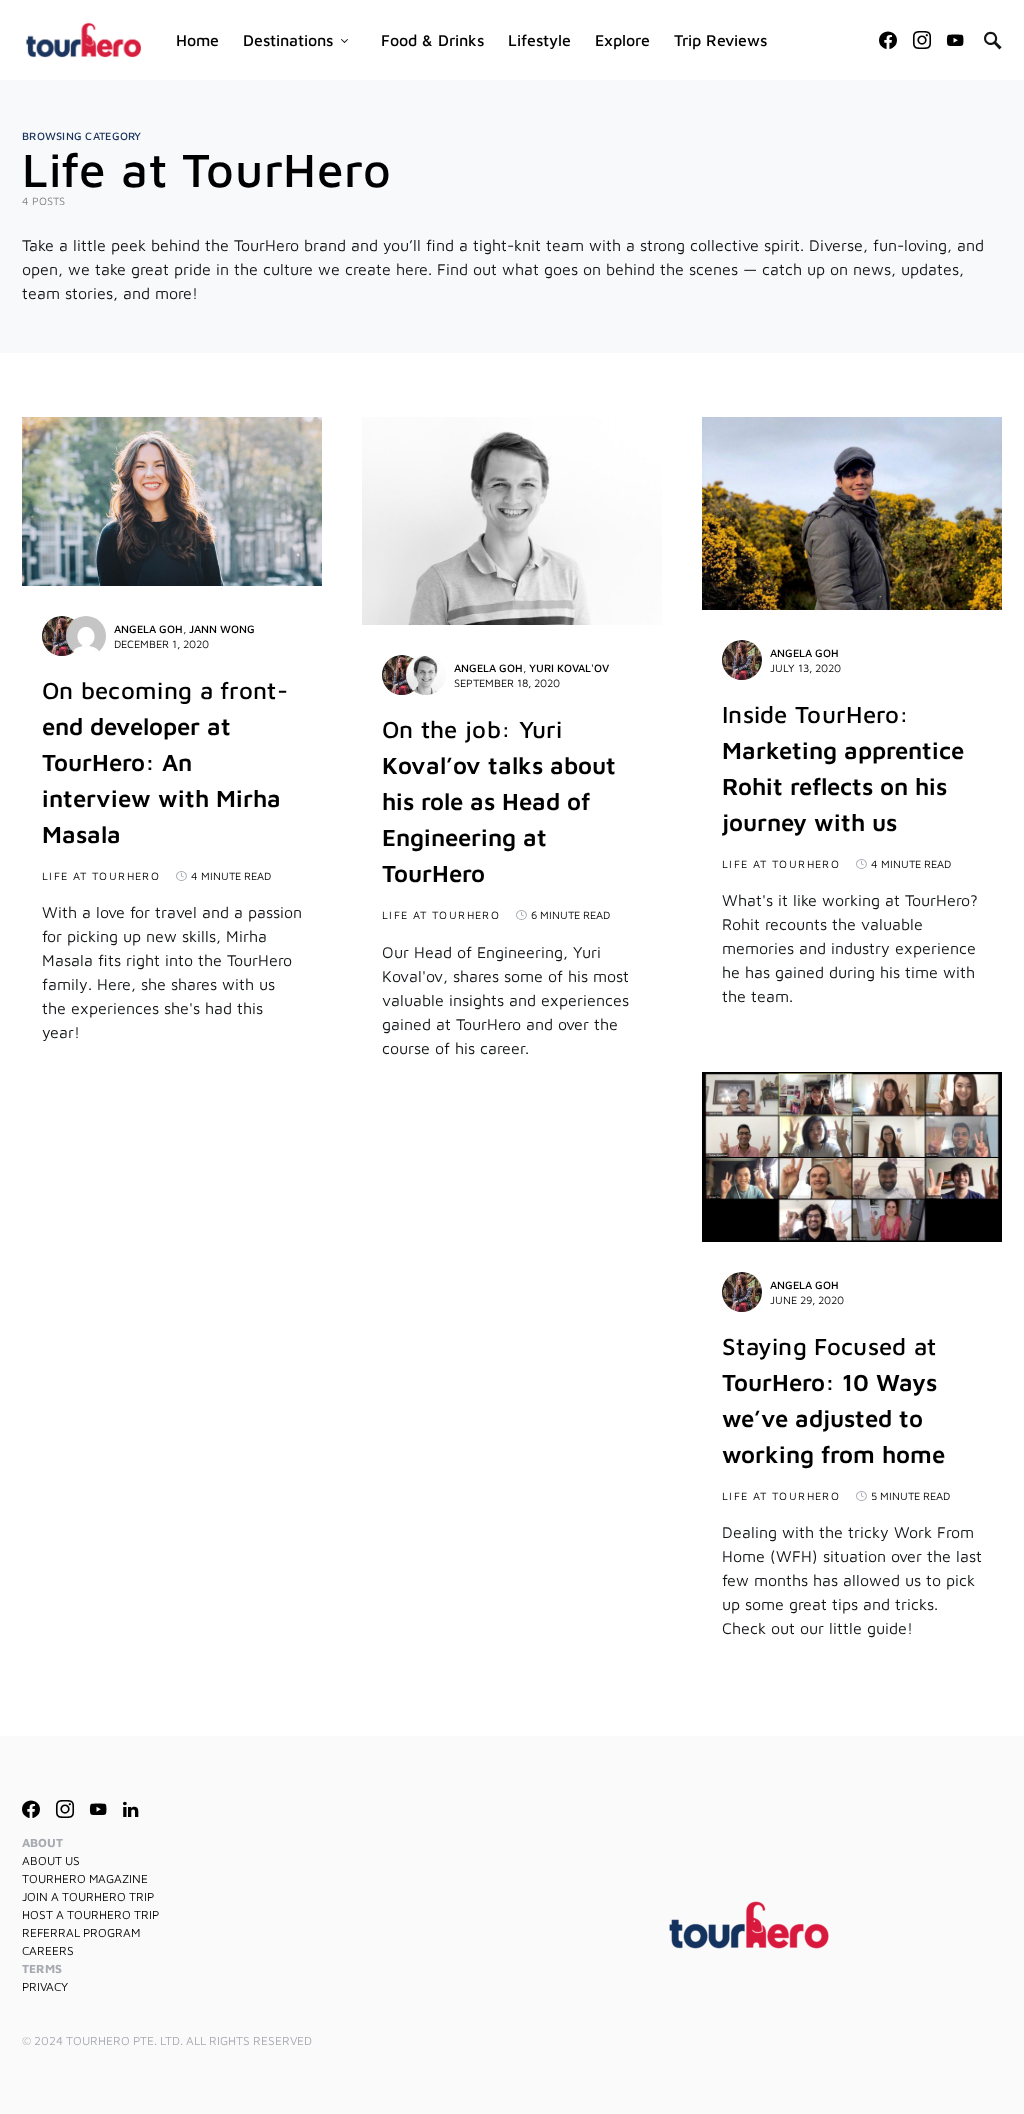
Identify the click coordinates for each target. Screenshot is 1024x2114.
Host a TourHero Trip (90, 1914)
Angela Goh (148, 628)
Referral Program (81, 1932)
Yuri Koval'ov (569, 667)
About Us (51, 1860)
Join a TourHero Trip (88, 1896)
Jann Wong (222, 628)
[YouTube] (955, 40)
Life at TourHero (101, 875)
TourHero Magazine (85, 1878)
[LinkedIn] (130, 1809)
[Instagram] (922, 40)
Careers (48, 1950)
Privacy (45, 1986)
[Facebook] (888, 40)
